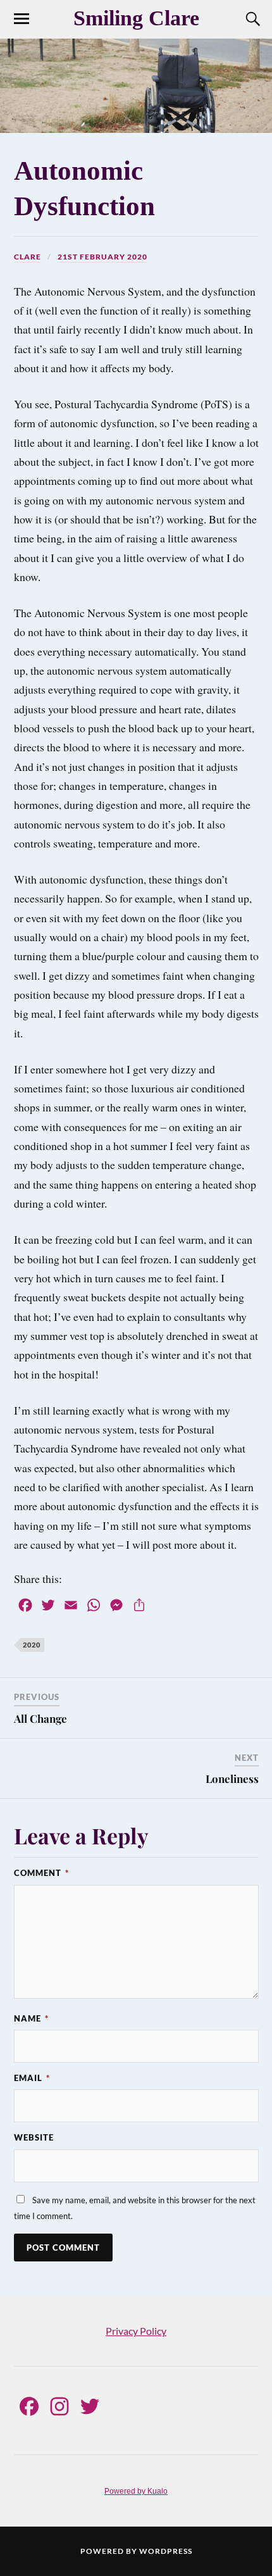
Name (31, 2018)
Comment (41, 1873)
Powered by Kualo (136, 2491)
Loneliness (232, 1779)
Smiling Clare (136, 18)
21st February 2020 (102, 257)
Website (34, 2137)
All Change (40, 1718)
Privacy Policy (136, 2331)
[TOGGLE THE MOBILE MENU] (22, 19)
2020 (32, 1645)
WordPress (166, 2551)
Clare (28, 257)
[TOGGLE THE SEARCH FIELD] (251, 19)
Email (32, 2078)
